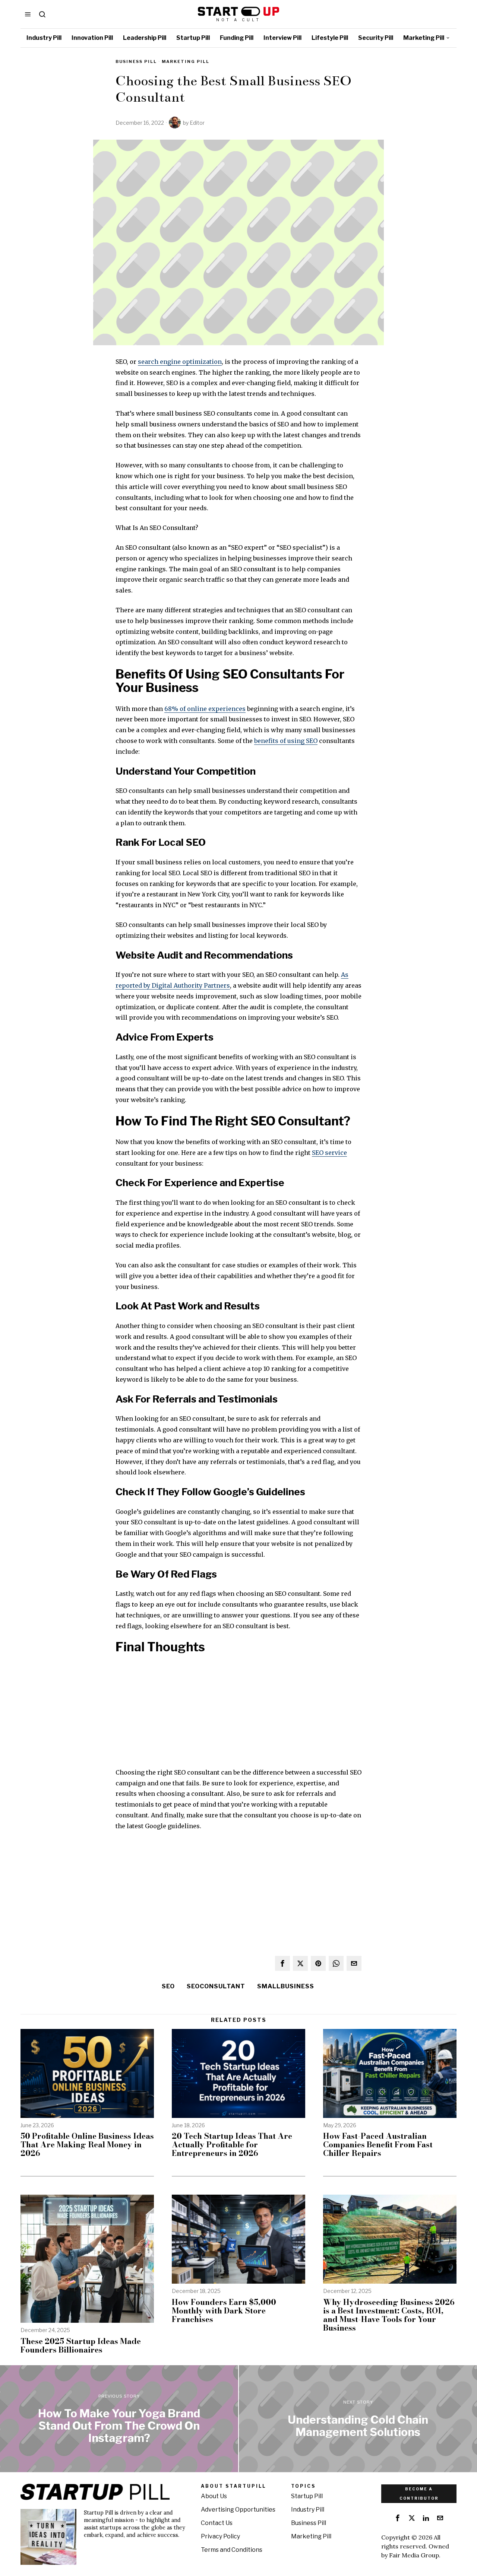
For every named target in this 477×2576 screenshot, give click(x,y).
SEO (168, 1986)
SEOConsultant (216, 1986)
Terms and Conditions (232, 2550)
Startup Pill (307, 2496)
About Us (214, 2496)
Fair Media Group (414, 2555)
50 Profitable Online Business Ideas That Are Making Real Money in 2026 (87, 2145)
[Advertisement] (238, 1715)
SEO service (329, 1153)
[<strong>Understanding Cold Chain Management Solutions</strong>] (358, 2419)
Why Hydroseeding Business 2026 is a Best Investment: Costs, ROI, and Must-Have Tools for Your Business (389, 2315)
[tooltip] (282, 1963)
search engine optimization (180, 362)
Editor (197, 123)
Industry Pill (308, 2510)
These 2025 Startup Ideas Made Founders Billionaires (81, 2345)
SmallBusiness (286, 1986)
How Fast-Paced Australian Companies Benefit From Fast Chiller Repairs (378, 2145)
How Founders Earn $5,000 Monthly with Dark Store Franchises (224, 2311)
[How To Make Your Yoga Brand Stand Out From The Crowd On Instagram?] (119, 2419)
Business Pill (136, 61)
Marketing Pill (186, 61)
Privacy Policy (220, 2536)
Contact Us (217, 2523)
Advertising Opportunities (238, 2510)
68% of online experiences (205, 709)
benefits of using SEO (286, 741)
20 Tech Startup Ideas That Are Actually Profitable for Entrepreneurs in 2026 (232, 2145)
